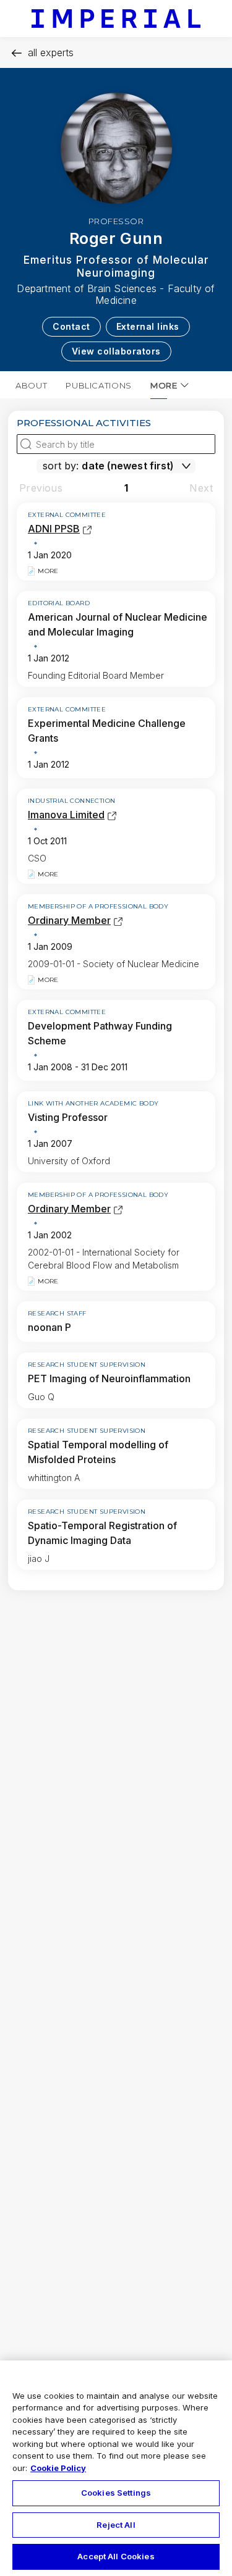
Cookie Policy (58, 2468)
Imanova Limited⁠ (66, 815)
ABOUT (31, 385)
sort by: (61, 466)
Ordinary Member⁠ (69, 920)
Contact (71, 326)
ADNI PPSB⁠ (54, 529)
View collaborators (116, 351)
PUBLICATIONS (99, 385)
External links (148, 326)
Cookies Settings (116, 2493)
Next (201, 488)
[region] (116, 2468)
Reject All (116, 2525)
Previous (41, 488)
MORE (164, 385)
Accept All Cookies (116, 2556)
